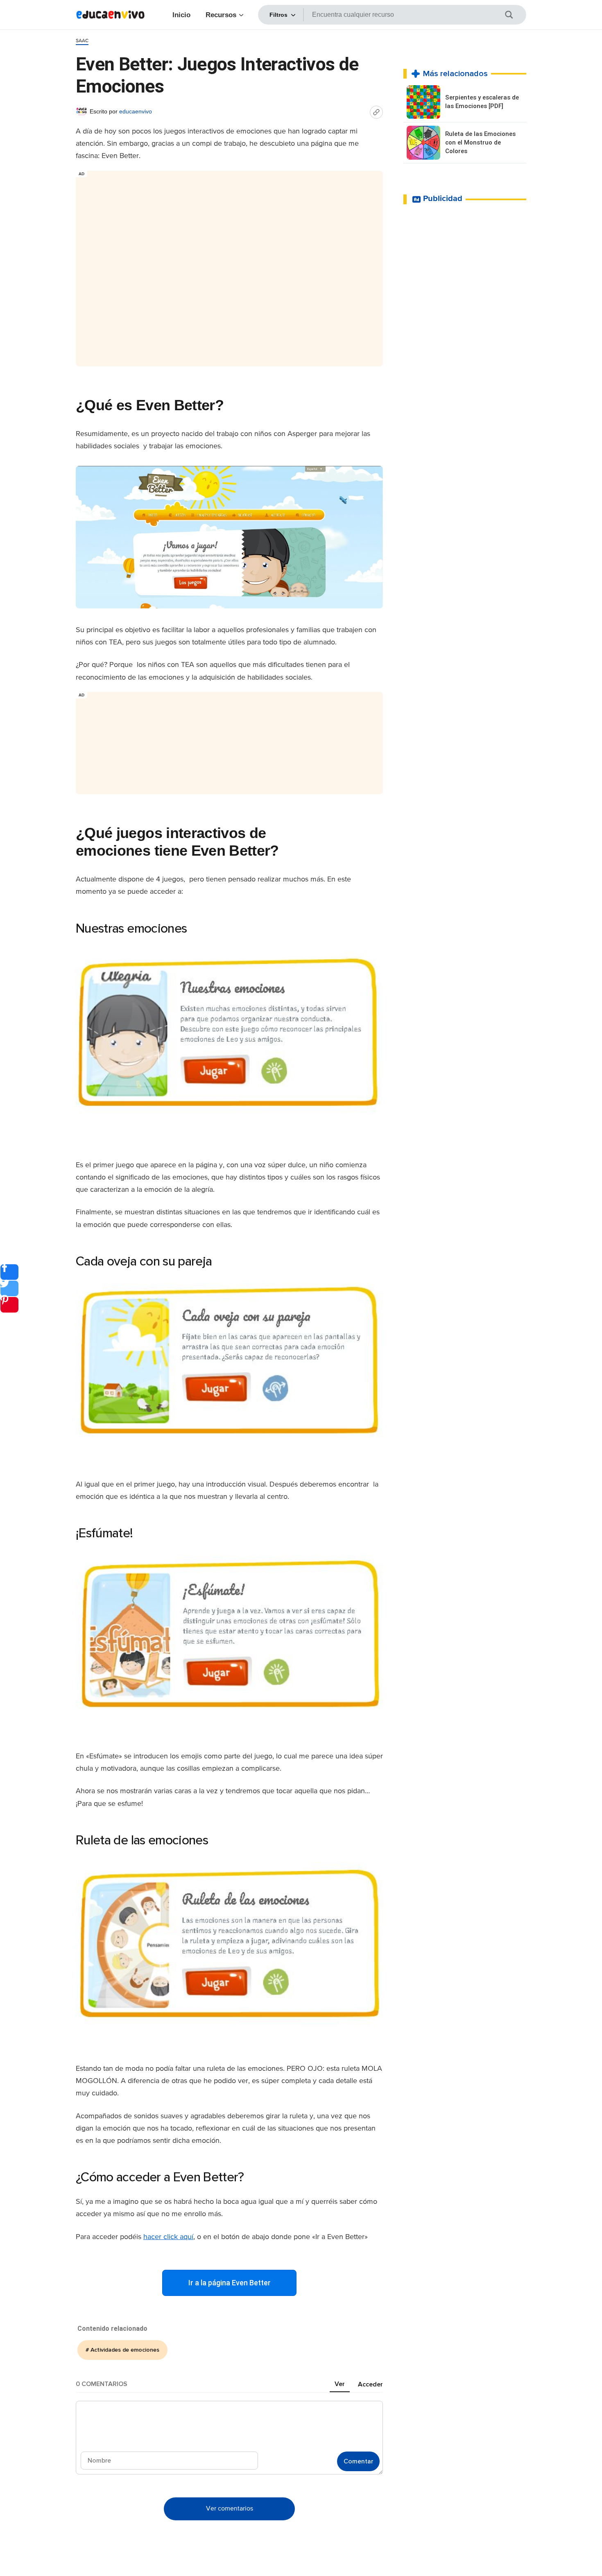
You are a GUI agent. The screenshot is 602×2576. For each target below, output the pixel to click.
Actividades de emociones (125, 2350)
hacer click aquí (168, 2237)
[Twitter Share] (9, 1288)
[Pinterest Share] (9, 1305)
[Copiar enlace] (376, 112)
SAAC (82, 41)
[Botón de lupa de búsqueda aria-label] (514, 15)
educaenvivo (136, 111)
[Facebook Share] (9, 1272)
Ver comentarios (230, 2509)
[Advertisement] (229, 265)
